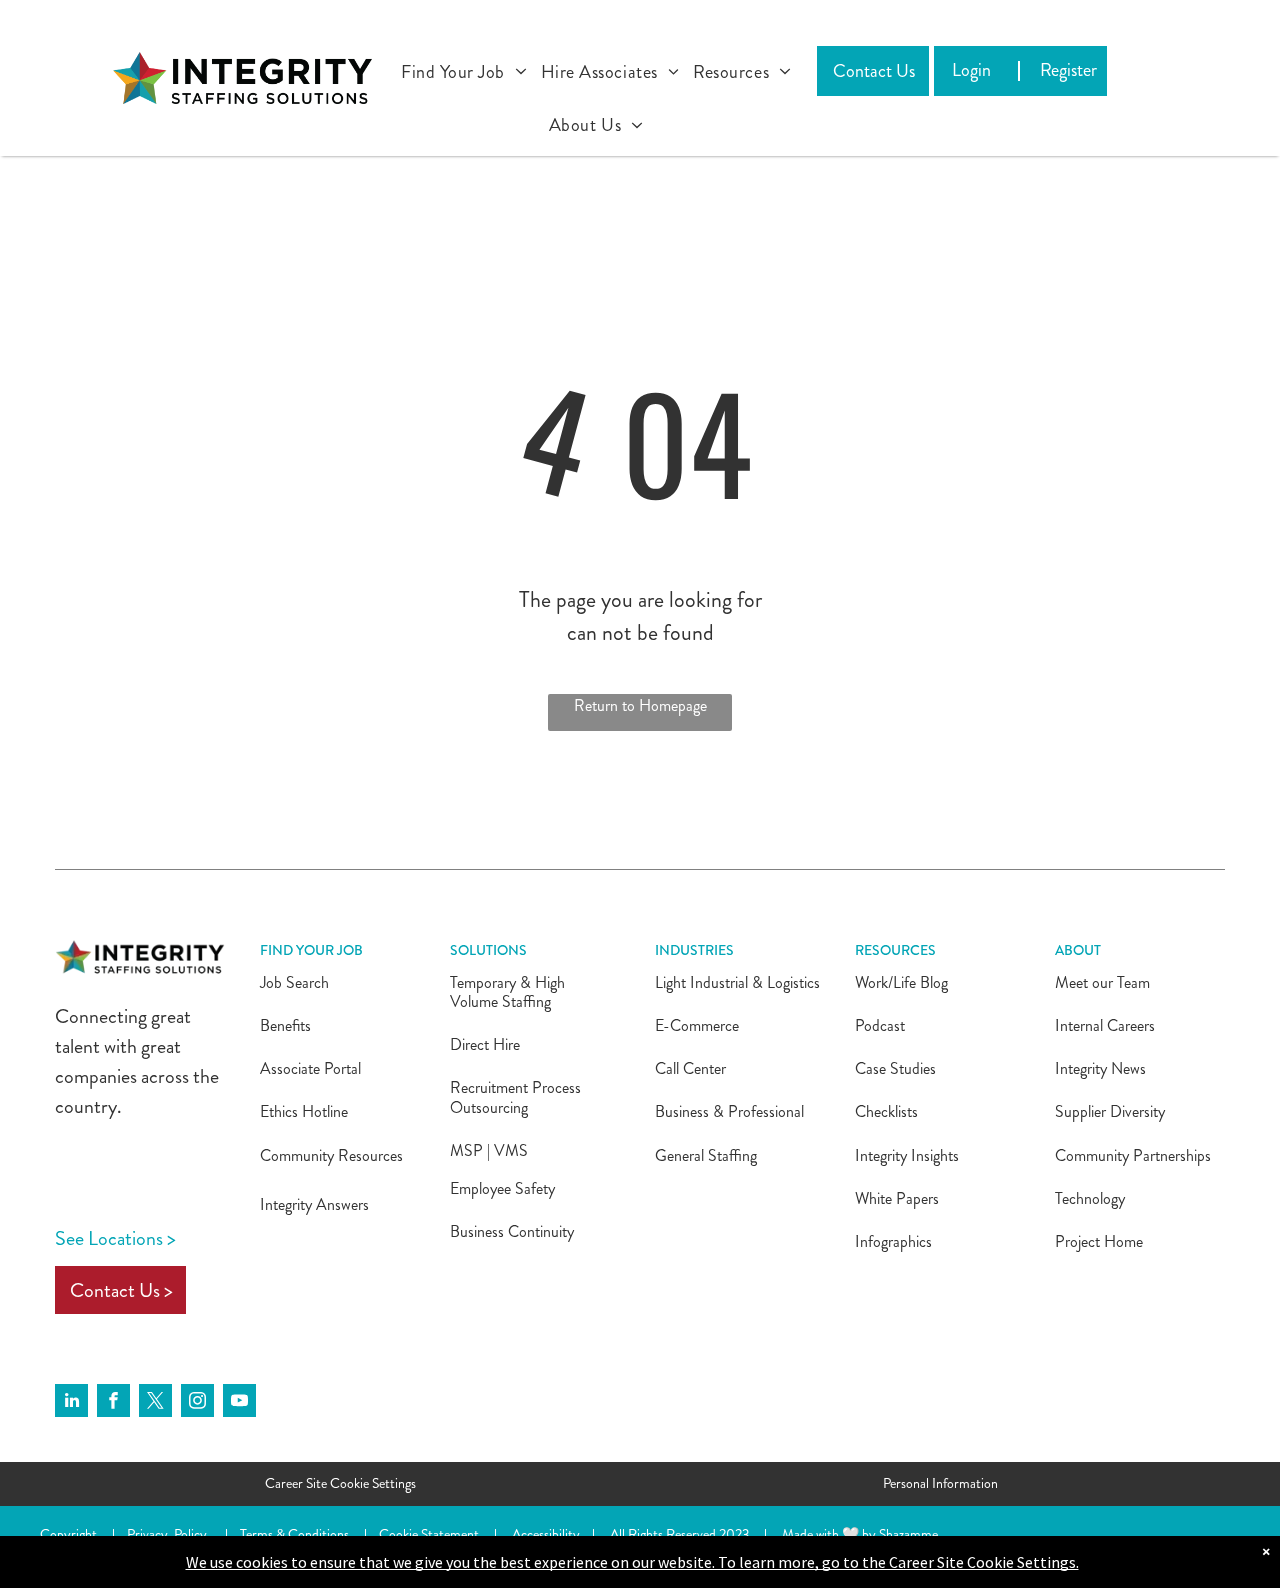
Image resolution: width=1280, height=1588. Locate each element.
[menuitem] (464, 67)
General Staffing (706, 1155)
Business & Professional (729, 1111)
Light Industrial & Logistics (737, 982)
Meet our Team (1102, 982)
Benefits (285, 1025)
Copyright (68, 1534)
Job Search (294, 982)
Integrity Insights (907, 1155)
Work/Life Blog (901, 982)
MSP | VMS (489, 1150)
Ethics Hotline (304, 1111)
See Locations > (115, 1238)
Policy (190, 1534)
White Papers (897, 1198)
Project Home (1099, 1241)
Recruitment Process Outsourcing (515, 1097)
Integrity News (1100, 1068)
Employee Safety (502, 1188)
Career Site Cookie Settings (340, 1483)
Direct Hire (485, 1044)
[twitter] (155, 1403)
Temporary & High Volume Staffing (507, 992)
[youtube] (239, 1403)
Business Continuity (512, 1231)
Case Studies (895, 1068)
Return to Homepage (640, 705)
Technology (1090, 1198)
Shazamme (908, 1534)
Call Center (690, 1068)
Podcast (880, 1025)
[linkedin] (71, 1403)
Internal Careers (1105, 1025)
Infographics (893, 1241)
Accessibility (546, 1534)
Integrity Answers (314, 1204)
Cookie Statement (429, 1534)
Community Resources (331, 1155)
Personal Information (940, 1483)
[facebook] (113, 1403)
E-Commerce (697, 1025)
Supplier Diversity (1110, 1111)
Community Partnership (1130, 1155)
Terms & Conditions (294, 1534)
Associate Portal (310, 1068)
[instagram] (197, 1403)
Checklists (886, 1111)
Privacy (147, 1534)
